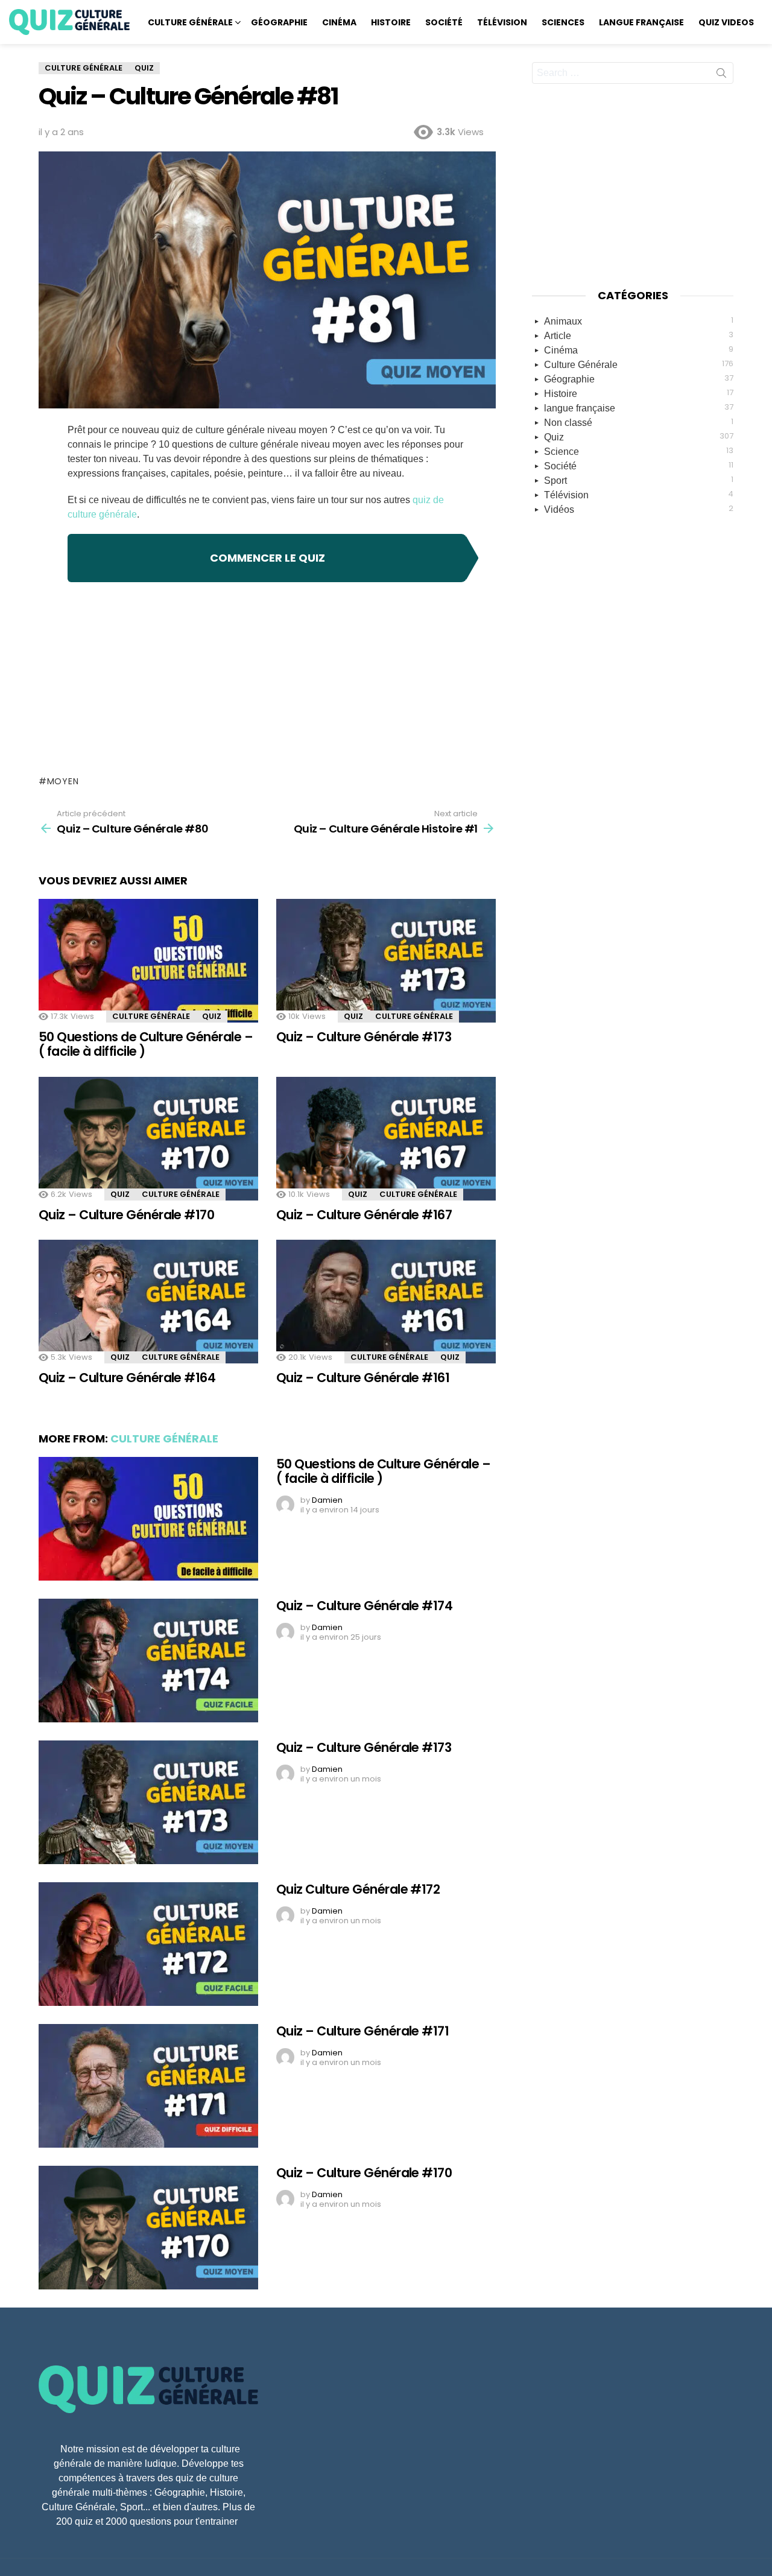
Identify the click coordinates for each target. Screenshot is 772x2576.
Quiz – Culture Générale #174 (364, 1606)
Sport (639, 480)
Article (639, 335)
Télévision (502, 22)
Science (639, 451)
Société (444, 22)
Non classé (639, 422)
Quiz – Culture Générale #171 (362, 2031)
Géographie (279, 22)
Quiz (212, 1016)
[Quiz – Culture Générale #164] (148, 1302)
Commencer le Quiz (267, 558)
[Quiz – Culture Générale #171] (148, 2086)
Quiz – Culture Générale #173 (364, 1037)
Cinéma (339, 22)
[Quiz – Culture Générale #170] (148, 1139)
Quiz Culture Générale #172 (358, 1889)
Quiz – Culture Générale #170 (126, 1215)
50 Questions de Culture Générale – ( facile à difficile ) (146, 1044)
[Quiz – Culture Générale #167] (386, 1139)
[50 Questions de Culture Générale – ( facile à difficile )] (148, 961)
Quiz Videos (726, 22)
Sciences (563, 22)
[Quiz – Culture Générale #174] (148, 1661)
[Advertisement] (267, 679)
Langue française (641, 22)
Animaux (639, 320)
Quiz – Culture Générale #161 (363, 1378)
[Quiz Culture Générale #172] (148, 1944)
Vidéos (639, 509)
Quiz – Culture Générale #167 (364, 1215)
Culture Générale (190, 22)
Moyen (63, 781)
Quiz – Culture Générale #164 (127, 1378)
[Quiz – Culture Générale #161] (386, 1302)
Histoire (391, 22)
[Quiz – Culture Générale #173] (386, 961)
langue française (639, 407)
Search (721, 75)
